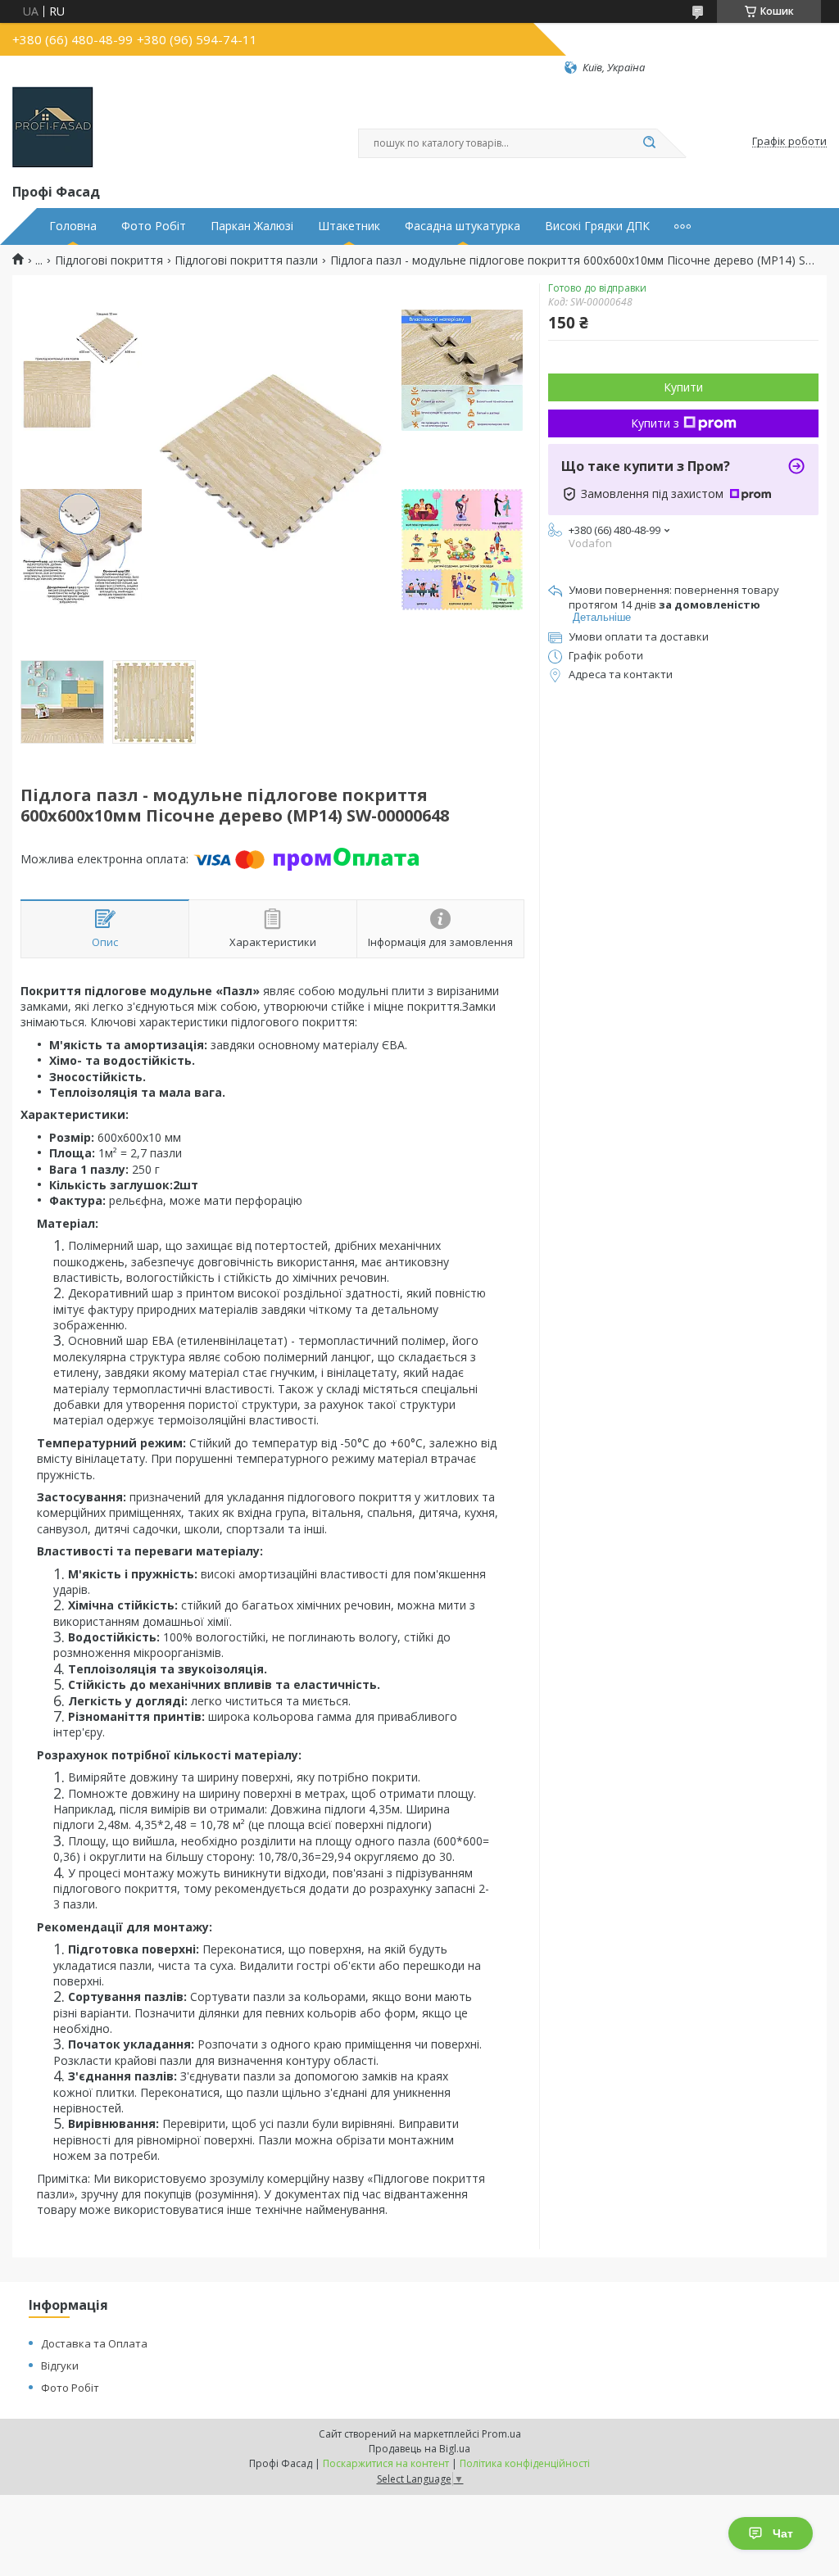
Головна (73, 226)
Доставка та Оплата (94, 2343)
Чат (783, 2533)
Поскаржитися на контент (386, 2463)
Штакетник (349, 226)
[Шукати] (649, 143)
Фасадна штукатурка (463, 226)
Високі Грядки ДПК (597, 226)
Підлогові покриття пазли (246, 260)
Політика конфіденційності (525, 2463)
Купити (683, 387)
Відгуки (60, 2365)
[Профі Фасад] (53, 128)
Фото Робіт (154, 226)
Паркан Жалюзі (252, 226)
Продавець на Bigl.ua (419, 2449)
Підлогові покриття (109, 260)
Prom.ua (501, 2434)
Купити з (655, 423)
